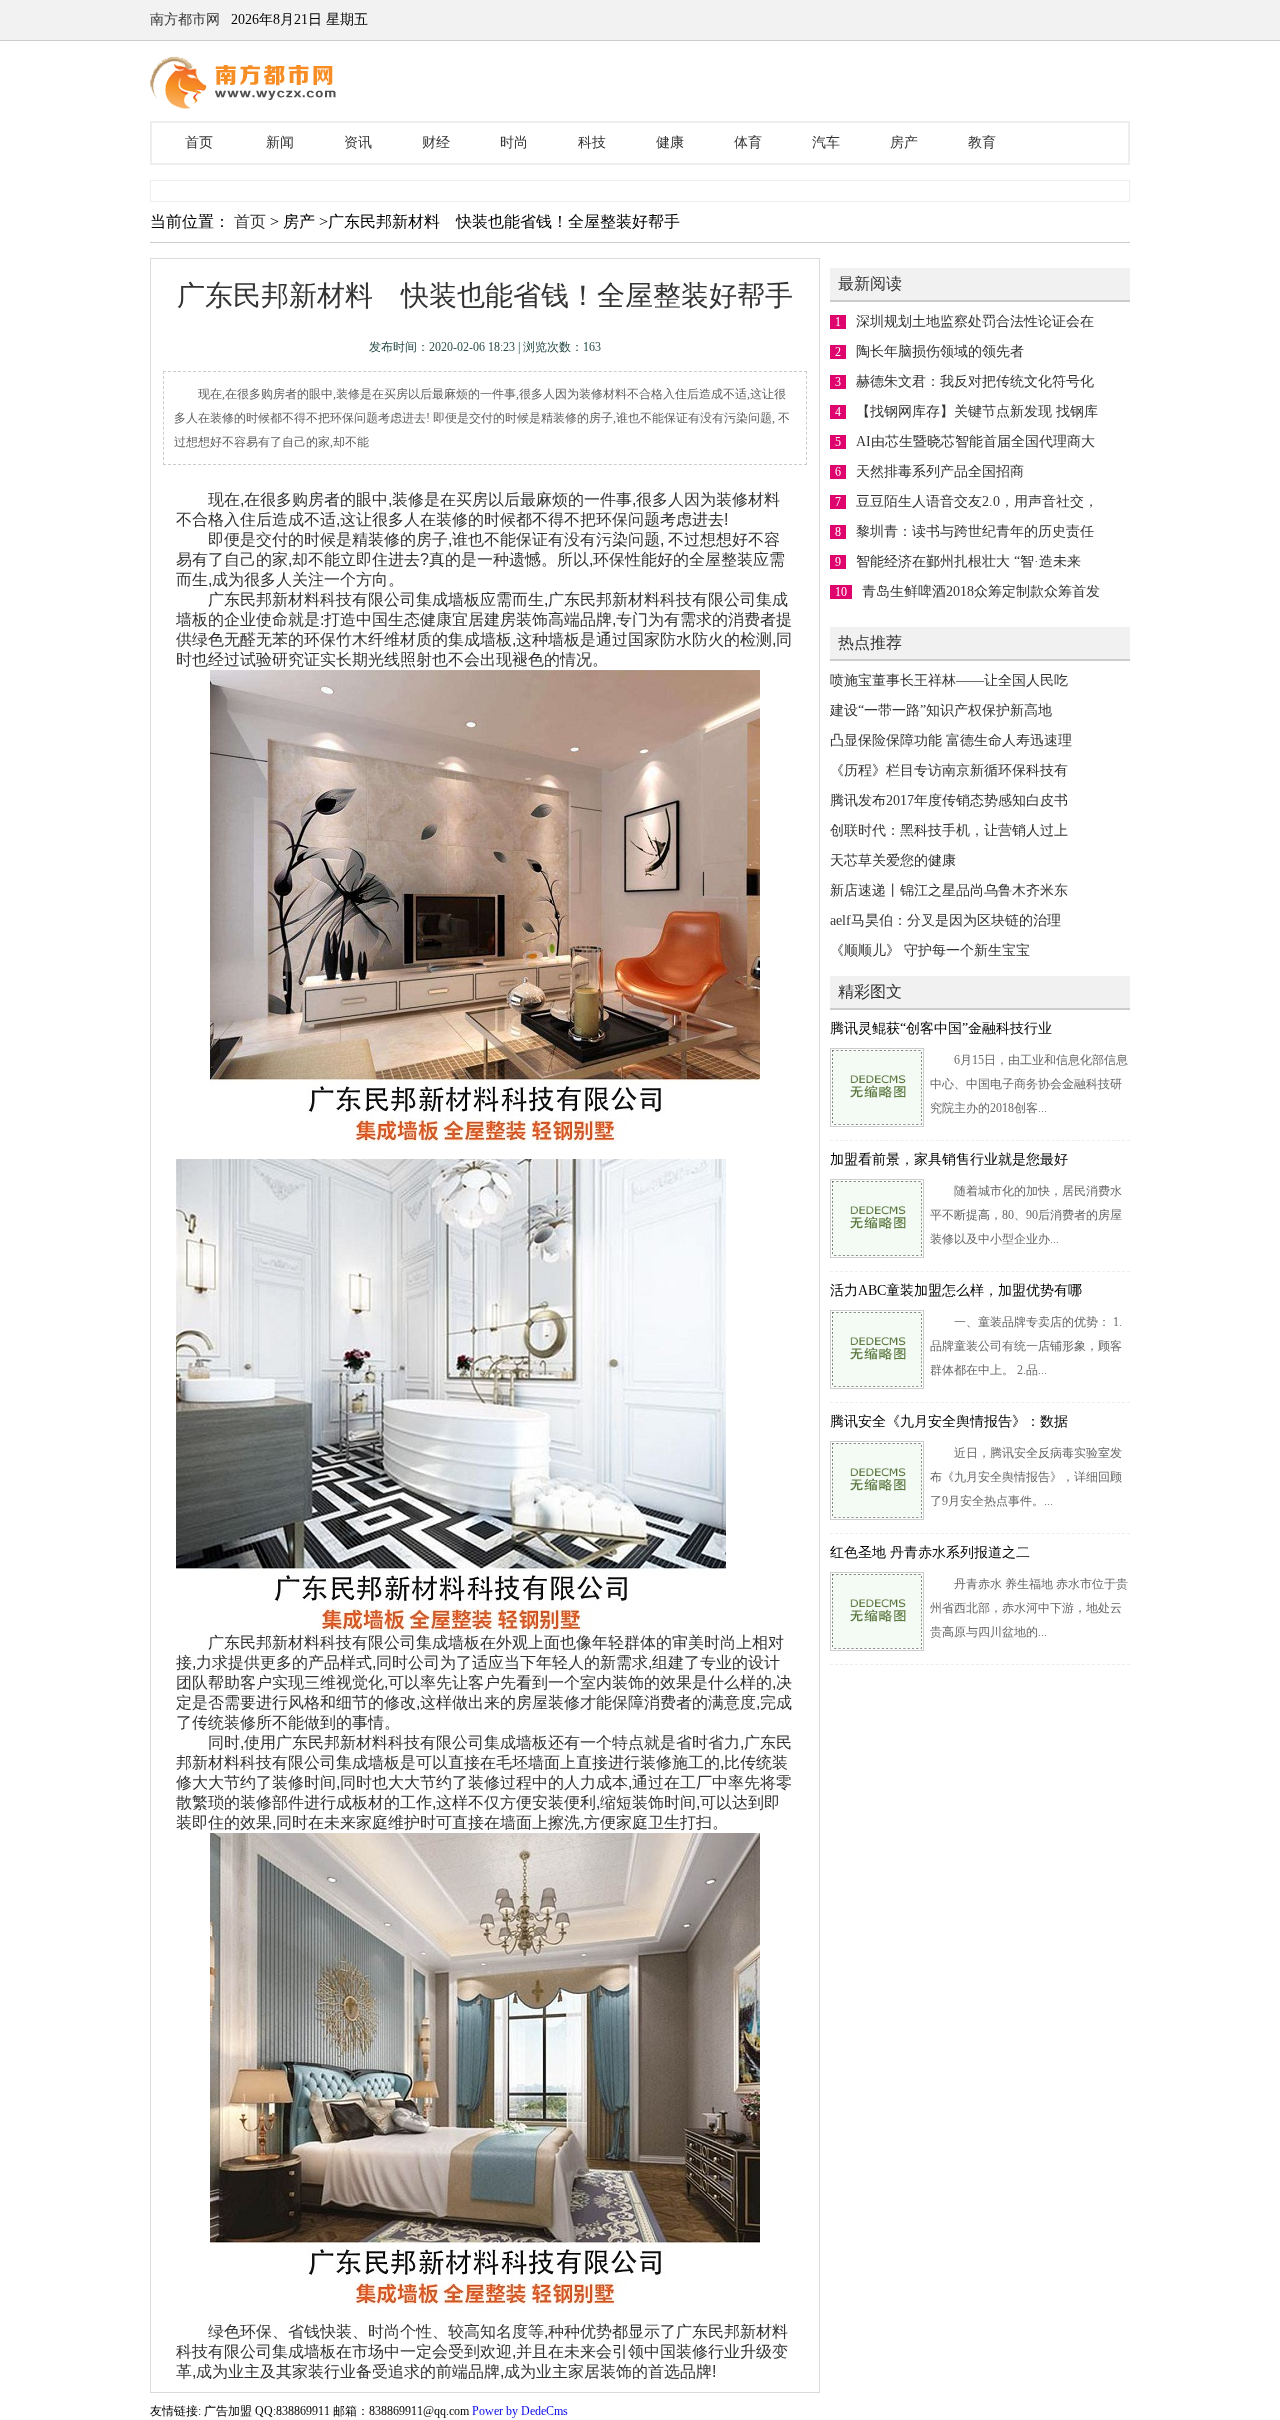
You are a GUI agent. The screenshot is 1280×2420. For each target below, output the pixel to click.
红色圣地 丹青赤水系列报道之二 (930, 1552)
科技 (592, 142)
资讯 (358, 142)
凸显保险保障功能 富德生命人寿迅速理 (951, 740)
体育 (748, 142)
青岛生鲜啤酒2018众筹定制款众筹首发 (981, 591)
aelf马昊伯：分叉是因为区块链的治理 (945, 920)
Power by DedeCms (520, 2411)
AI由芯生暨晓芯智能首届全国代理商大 (975, 441)
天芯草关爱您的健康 (893, 860)
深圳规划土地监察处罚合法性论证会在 (975, 321)
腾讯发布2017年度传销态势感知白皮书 (949, 800)
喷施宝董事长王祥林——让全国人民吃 (949, 680)
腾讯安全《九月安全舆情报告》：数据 (949, 1421)
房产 (904, 142)
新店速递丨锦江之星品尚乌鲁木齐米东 (949, 890)
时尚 (514, 142)
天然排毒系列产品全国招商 (940, 471)
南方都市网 (185, 19)
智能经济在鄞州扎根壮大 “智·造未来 (968, 561)
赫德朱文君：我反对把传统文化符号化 (975, 381)
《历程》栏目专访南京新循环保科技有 (949, 770)
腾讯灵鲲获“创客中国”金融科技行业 (941, 1028)
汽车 (826, 142)
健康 (670, 142)
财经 (436, 142)
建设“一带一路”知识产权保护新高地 (941, 710)
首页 (199, 142)
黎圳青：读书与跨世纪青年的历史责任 (975, 531)
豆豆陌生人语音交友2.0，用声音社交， (977, 501)
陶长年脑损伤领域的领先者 (940, 351)
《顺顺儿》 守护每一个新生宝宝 (930, 950)
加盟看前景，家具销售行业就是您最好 (949, 1159)
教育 (982, 142)
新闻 (280, 142)
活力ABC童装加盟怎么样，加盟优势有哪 (956, 1290)
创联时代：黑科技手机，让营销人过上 (949, 830)
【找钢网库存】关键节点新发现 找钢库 (977, 411)
